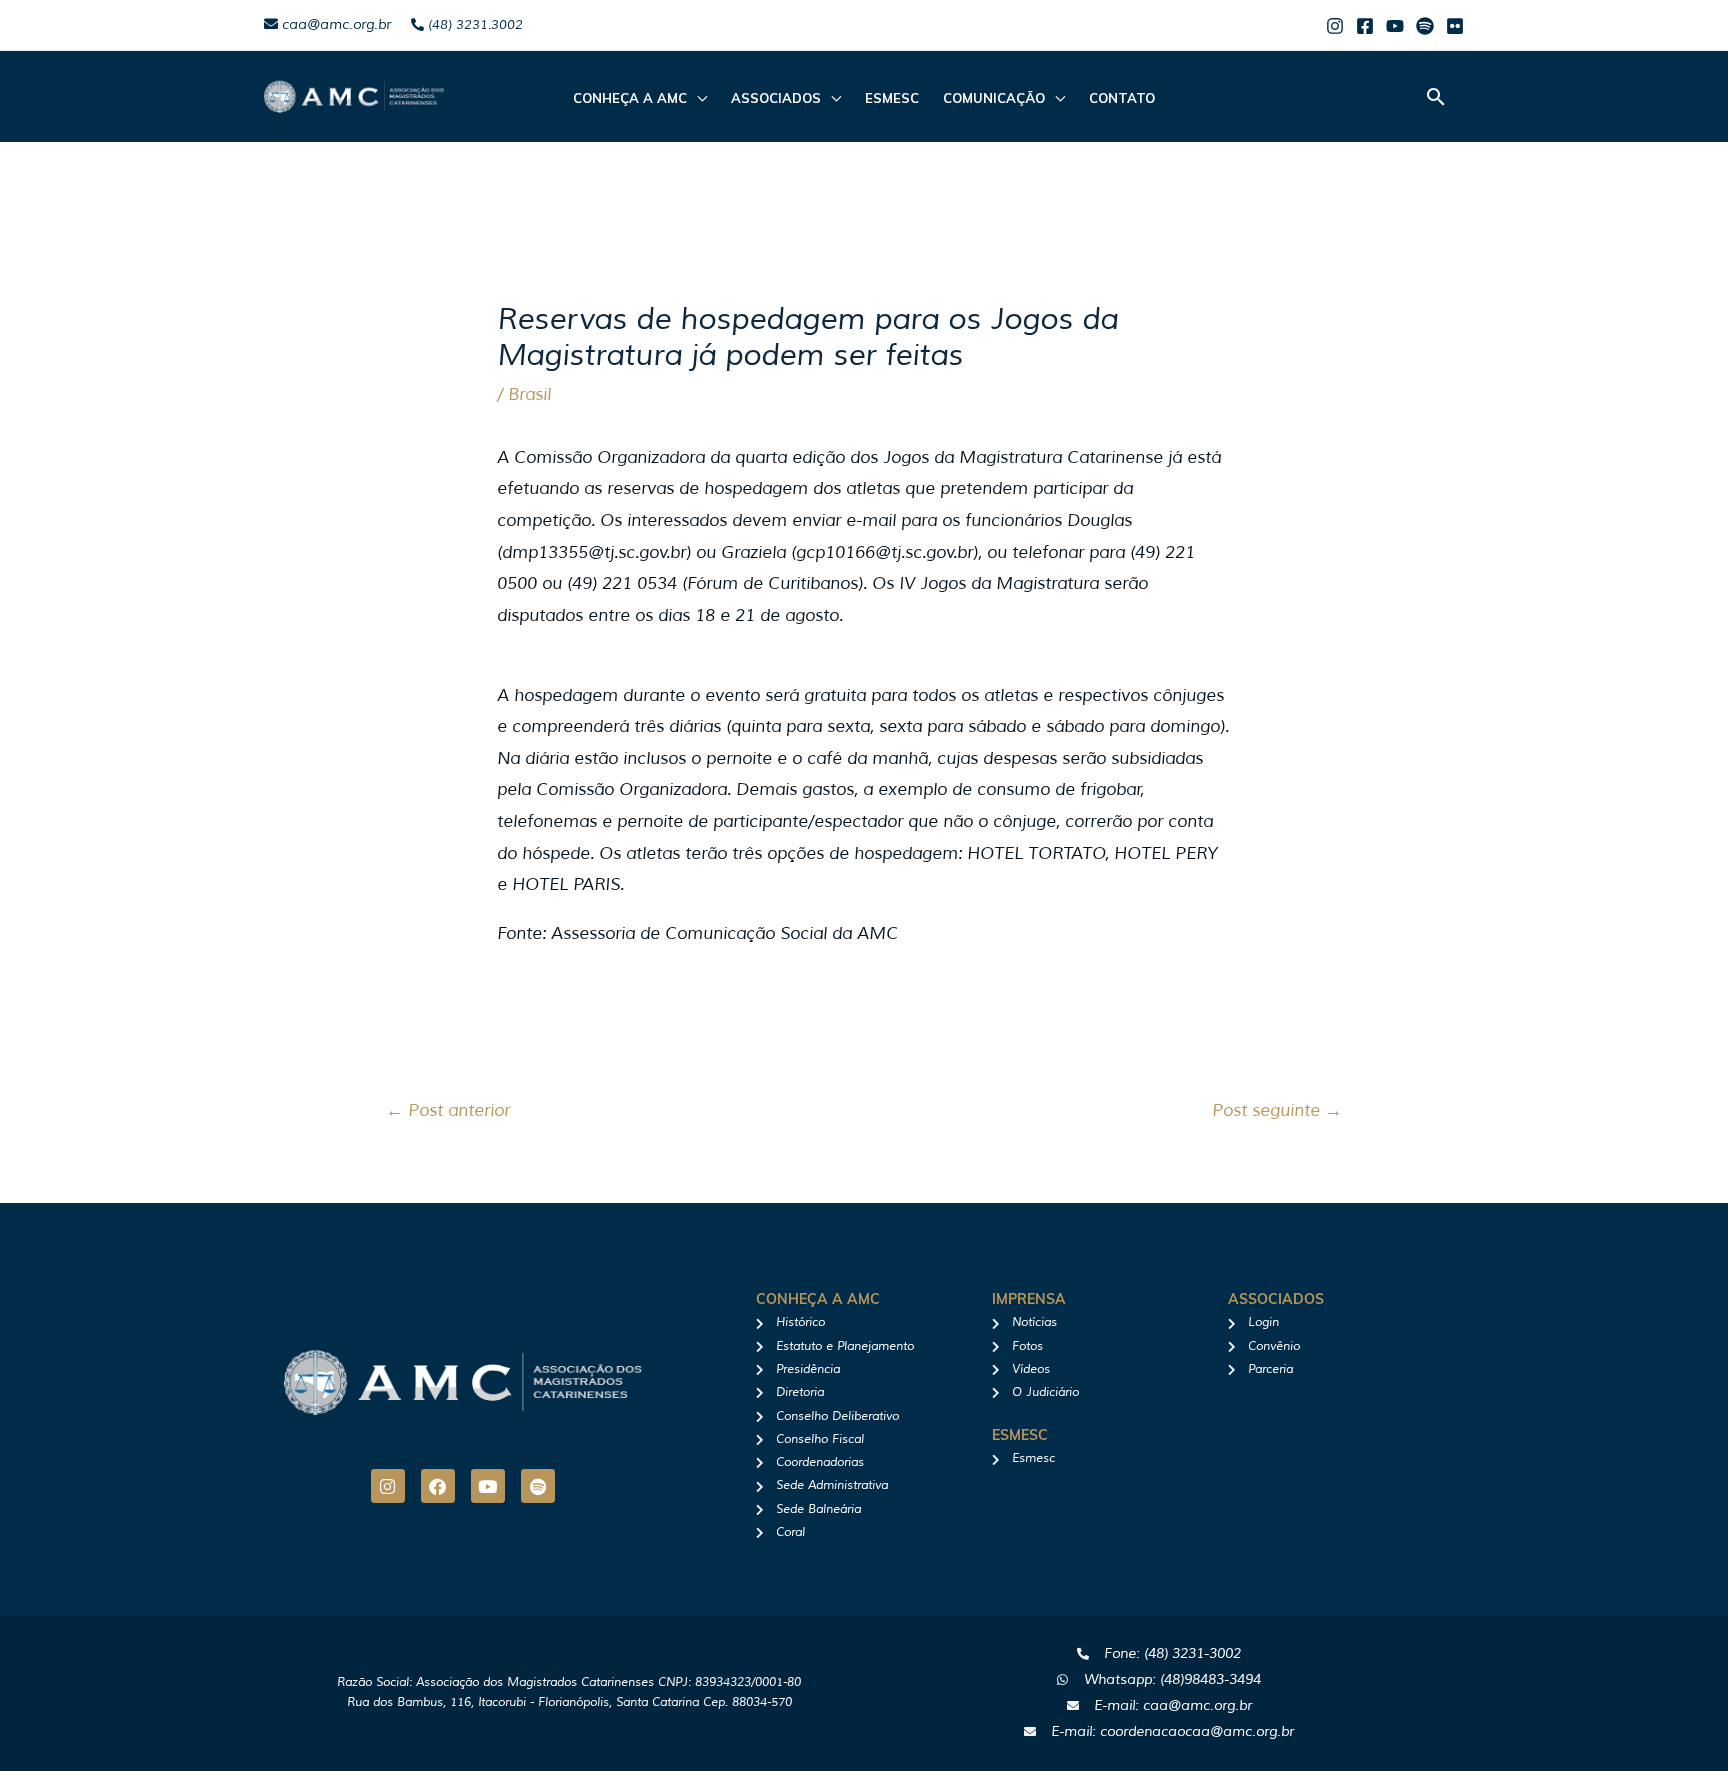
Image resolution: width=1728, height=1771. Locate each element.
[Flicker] (1455, 26)
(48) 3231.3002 (473, 25)
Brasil (529, 394)
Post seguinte (1277, 1110)
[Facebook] (1365, 26)
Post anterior (448, 1110)
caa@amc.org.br (334, 24)
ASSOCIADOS (776, 98)
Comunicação (994, 98)
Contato (1122, 98)
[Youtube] (1395, 26)
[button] (1436, 96)
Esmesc (892, 98)
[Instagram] (1335, 26)
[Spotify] (1425, 26)
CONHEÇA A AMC (630, 98)
